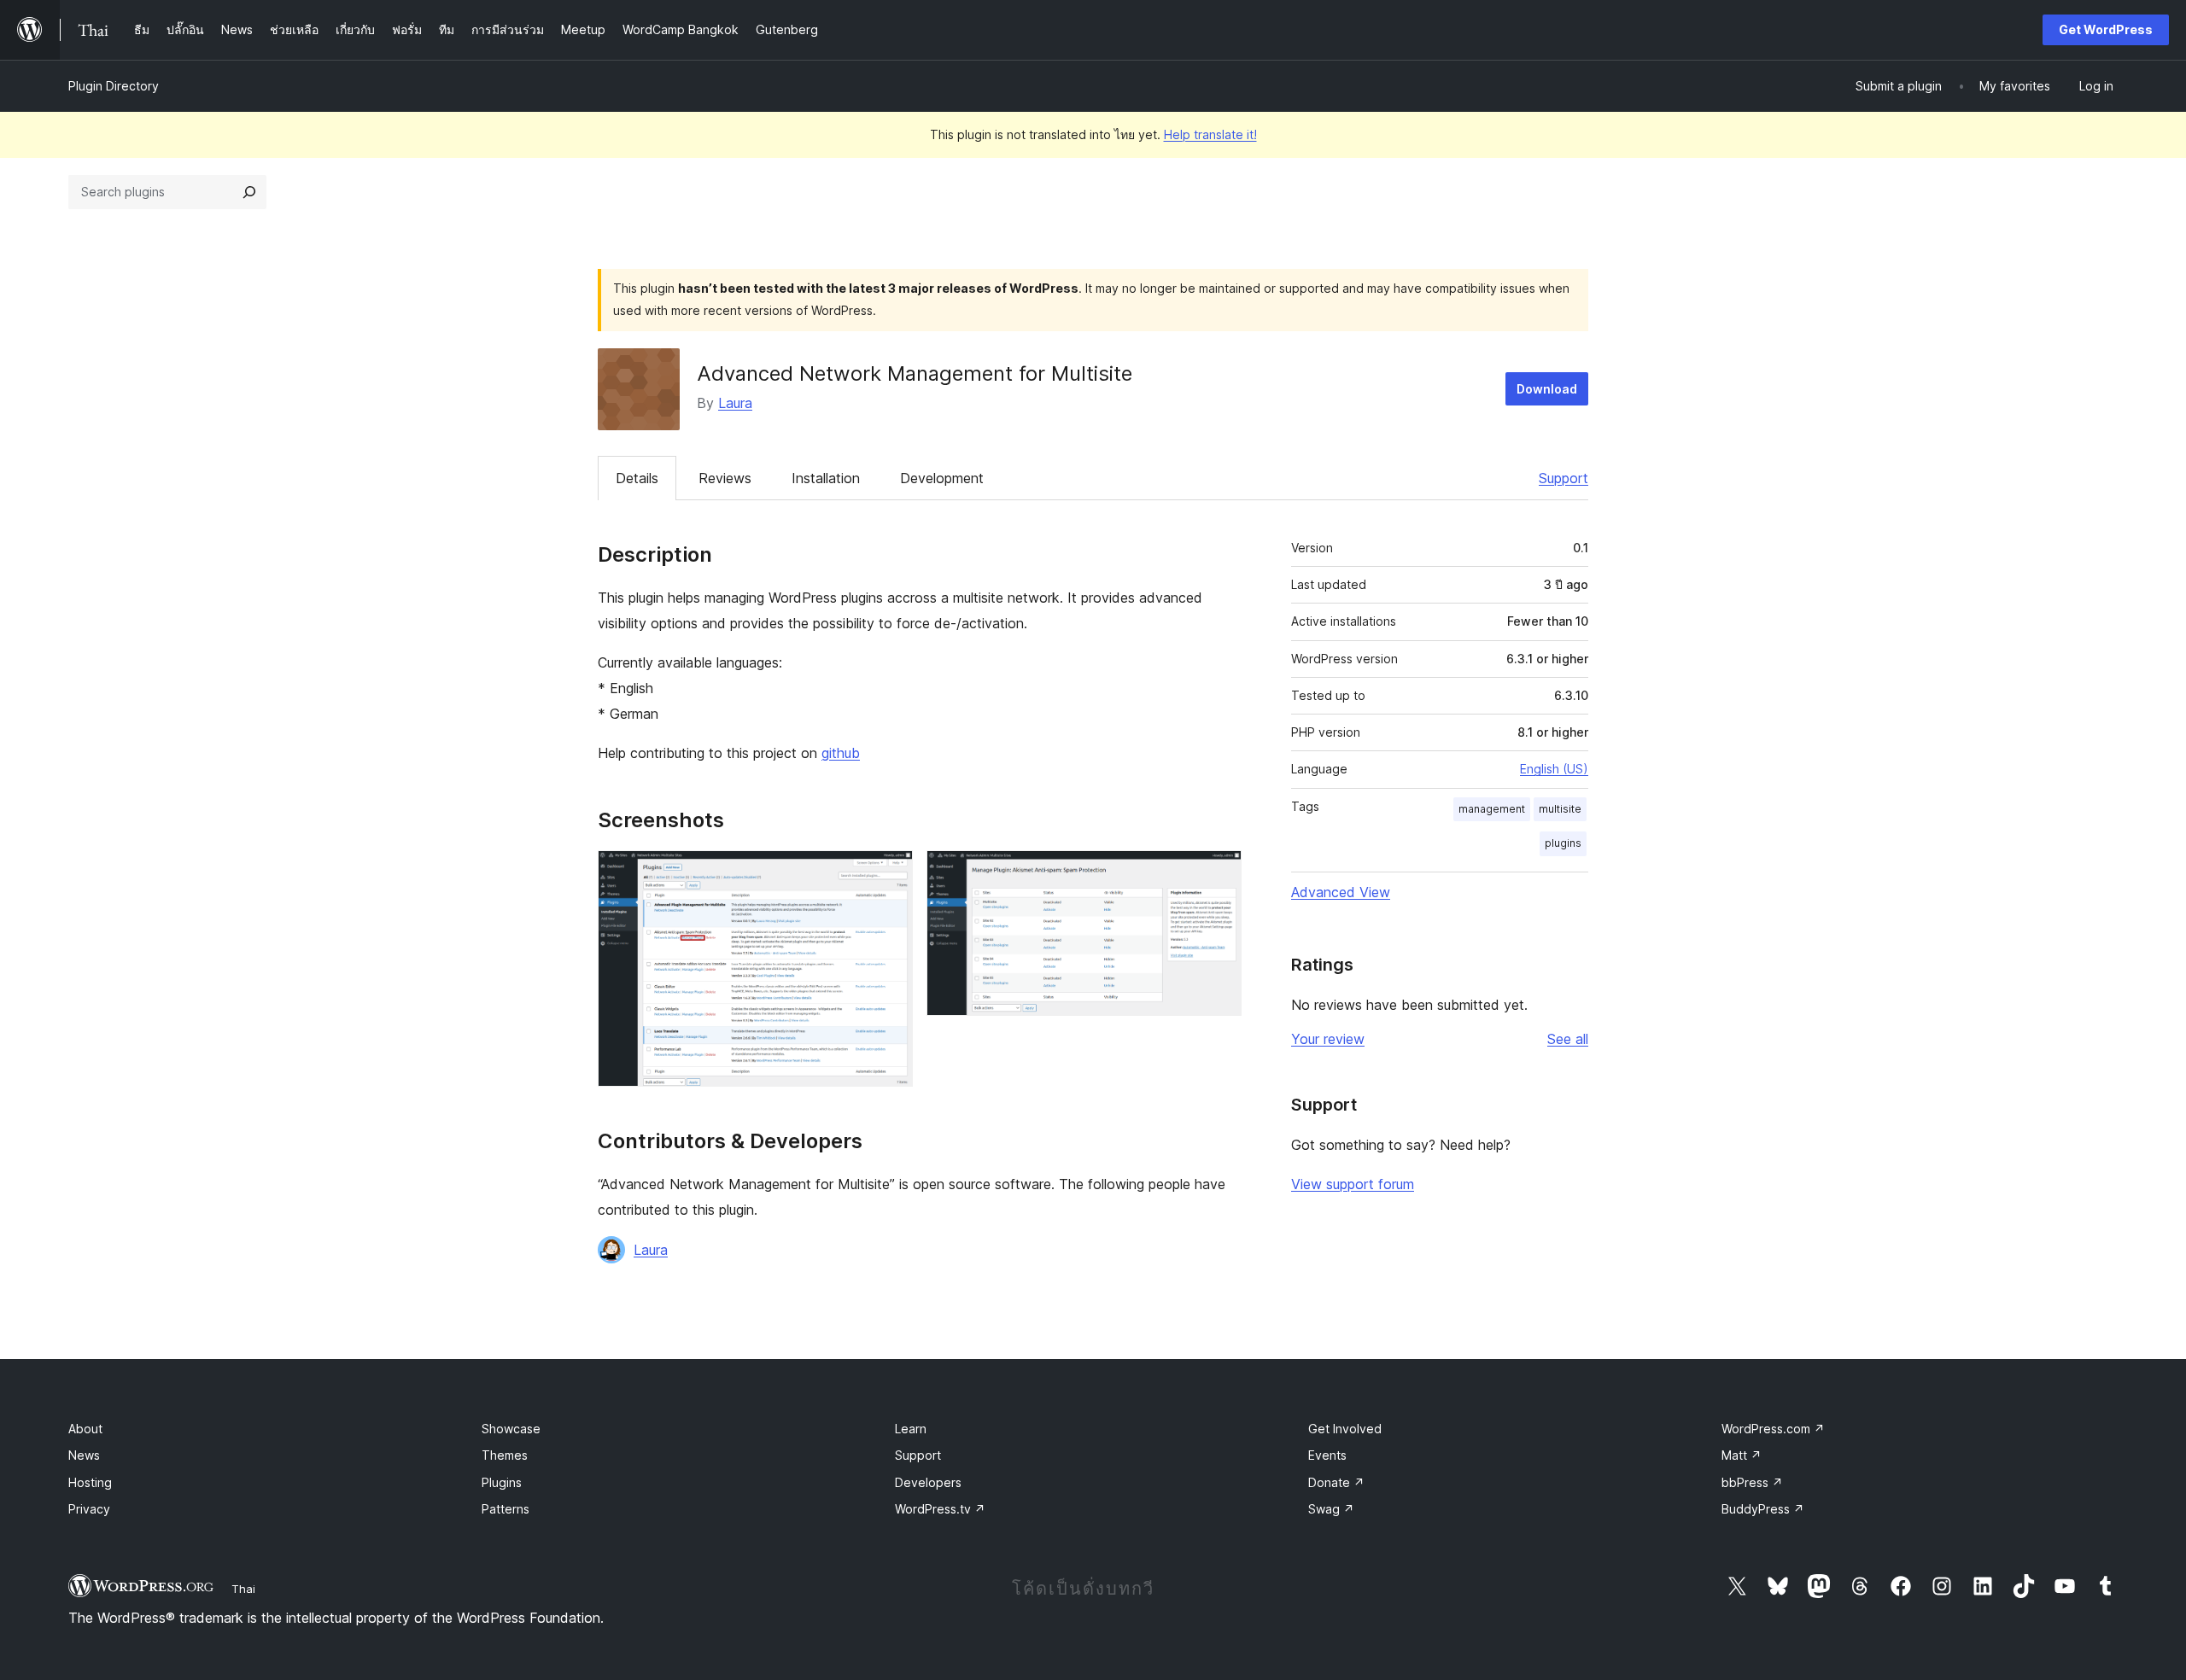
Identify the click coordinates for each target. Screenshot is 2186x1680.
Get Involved (1345, 1429)
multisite (1560, 809)
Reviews (725, 478)
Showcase (511, 1429)
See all (1568, 1039)
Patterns (506, 1509)
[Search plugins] (249, 192)
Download (1547, 389)
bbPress (1752, 1482)
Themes (505, 1455)
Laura (735, 403)
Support (1564, 478)
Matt (1742, 1455)
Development (942, 478)
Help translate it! (1210, 134)
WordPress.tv (940, 1509)
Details (637, 478)
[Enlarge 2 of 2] (1219, 873)
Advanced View (1341, 892)
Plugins (502, 1482)
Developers (928, 1482)
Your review (1328, 1039)
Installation (826, 478)
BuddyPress (1763, 1509)
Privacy (89, 1509)
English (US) (1554, 769)
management (1492, 809)
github (841, 753)
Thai (243, 1589)
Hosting (90, 1482)
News (84, 1455)
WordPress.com (1773, 1429)
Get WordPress (2106, 29)
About (85, 1429)
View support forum (1353, 1184)
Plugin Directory (114, 86)
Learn (911, 1429)
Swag (1331, 1509)
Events (1327, 1455)
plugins (1563, 843)
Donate (1336, 1482)
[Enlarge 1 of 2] (890, 873)
